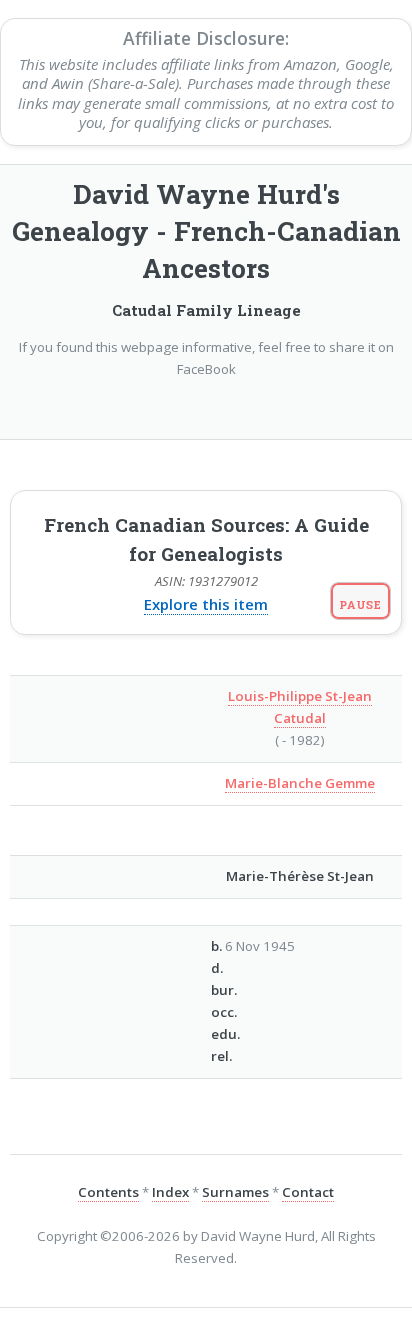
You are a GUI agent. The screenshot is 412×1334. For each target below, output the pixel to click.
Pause (360, 604)
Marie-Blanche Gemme (300, 783)
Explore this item (206, 604)
